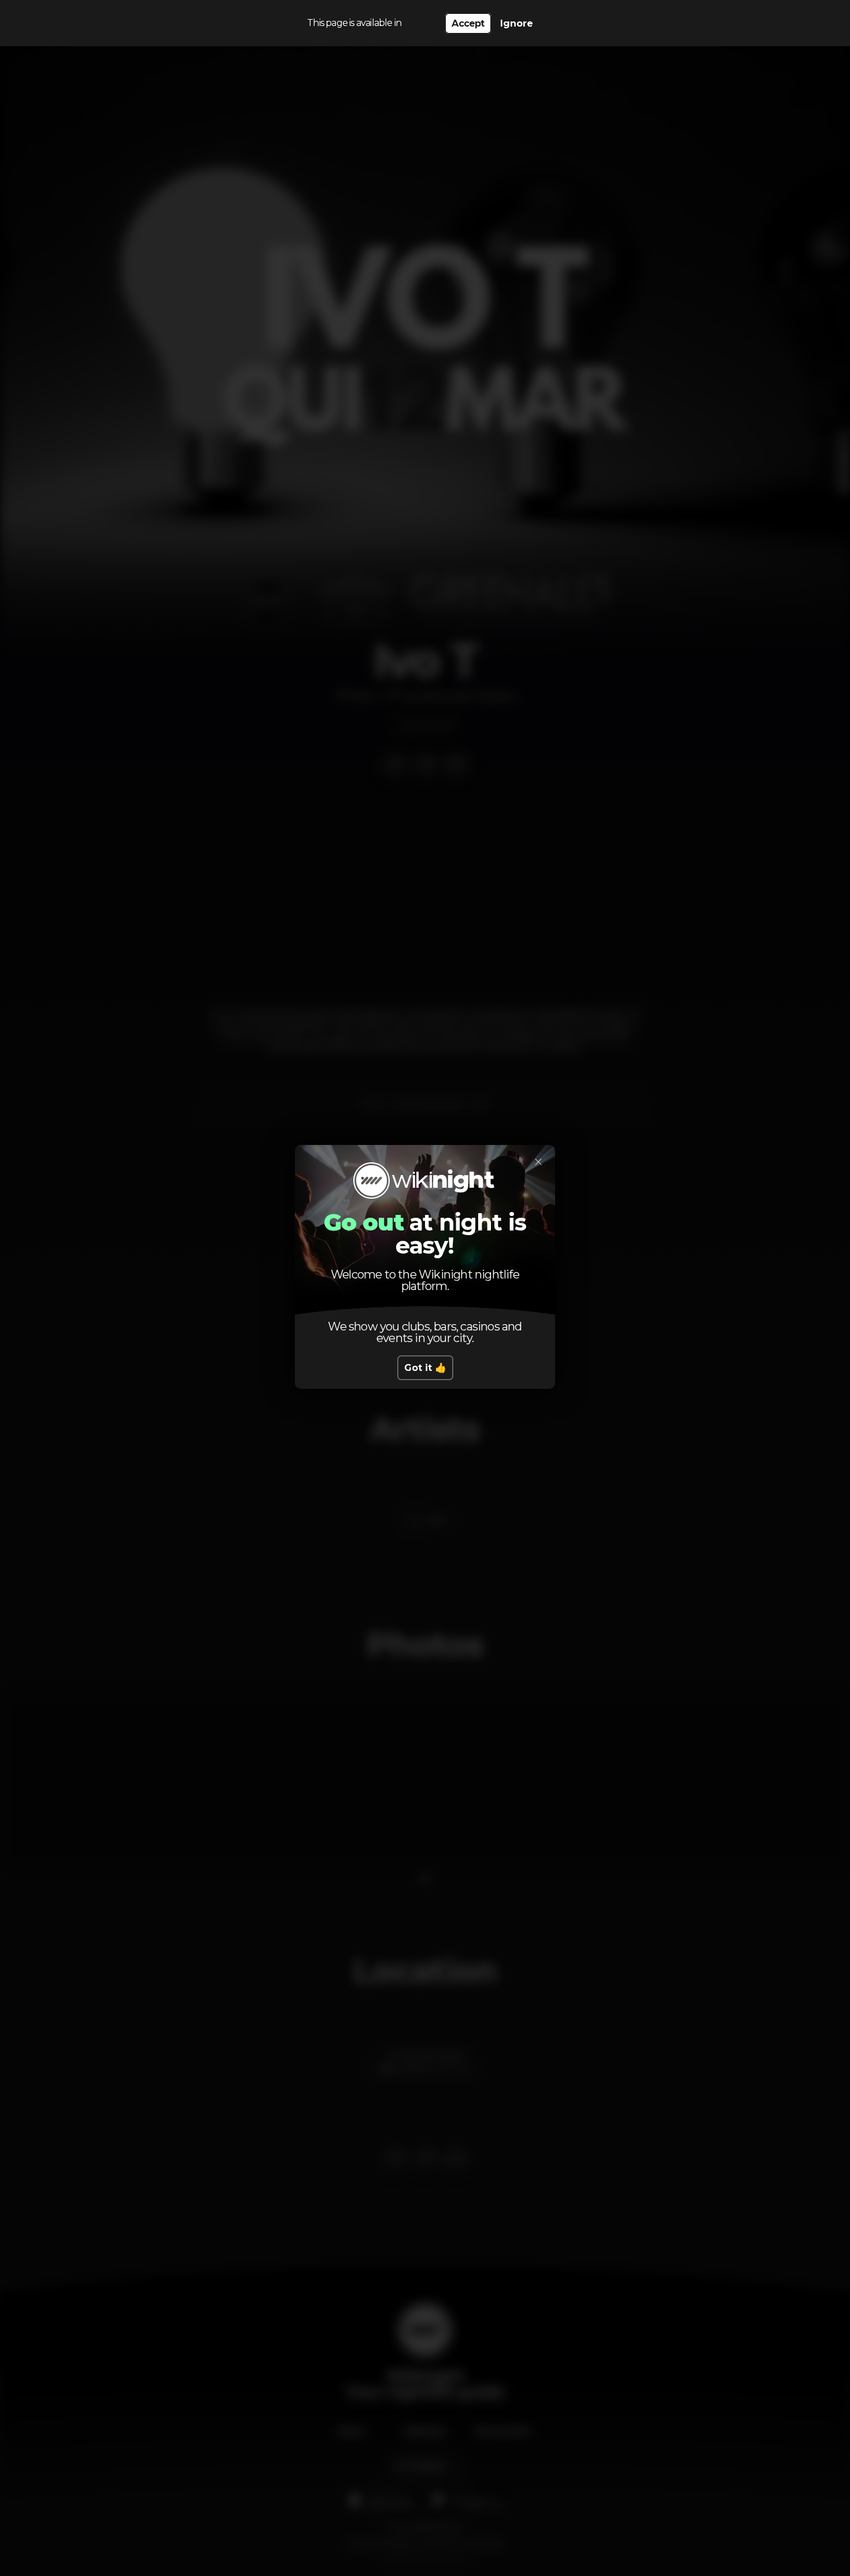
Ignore (517, 23)
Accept (468, 23)
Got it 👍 (425, 1368)
